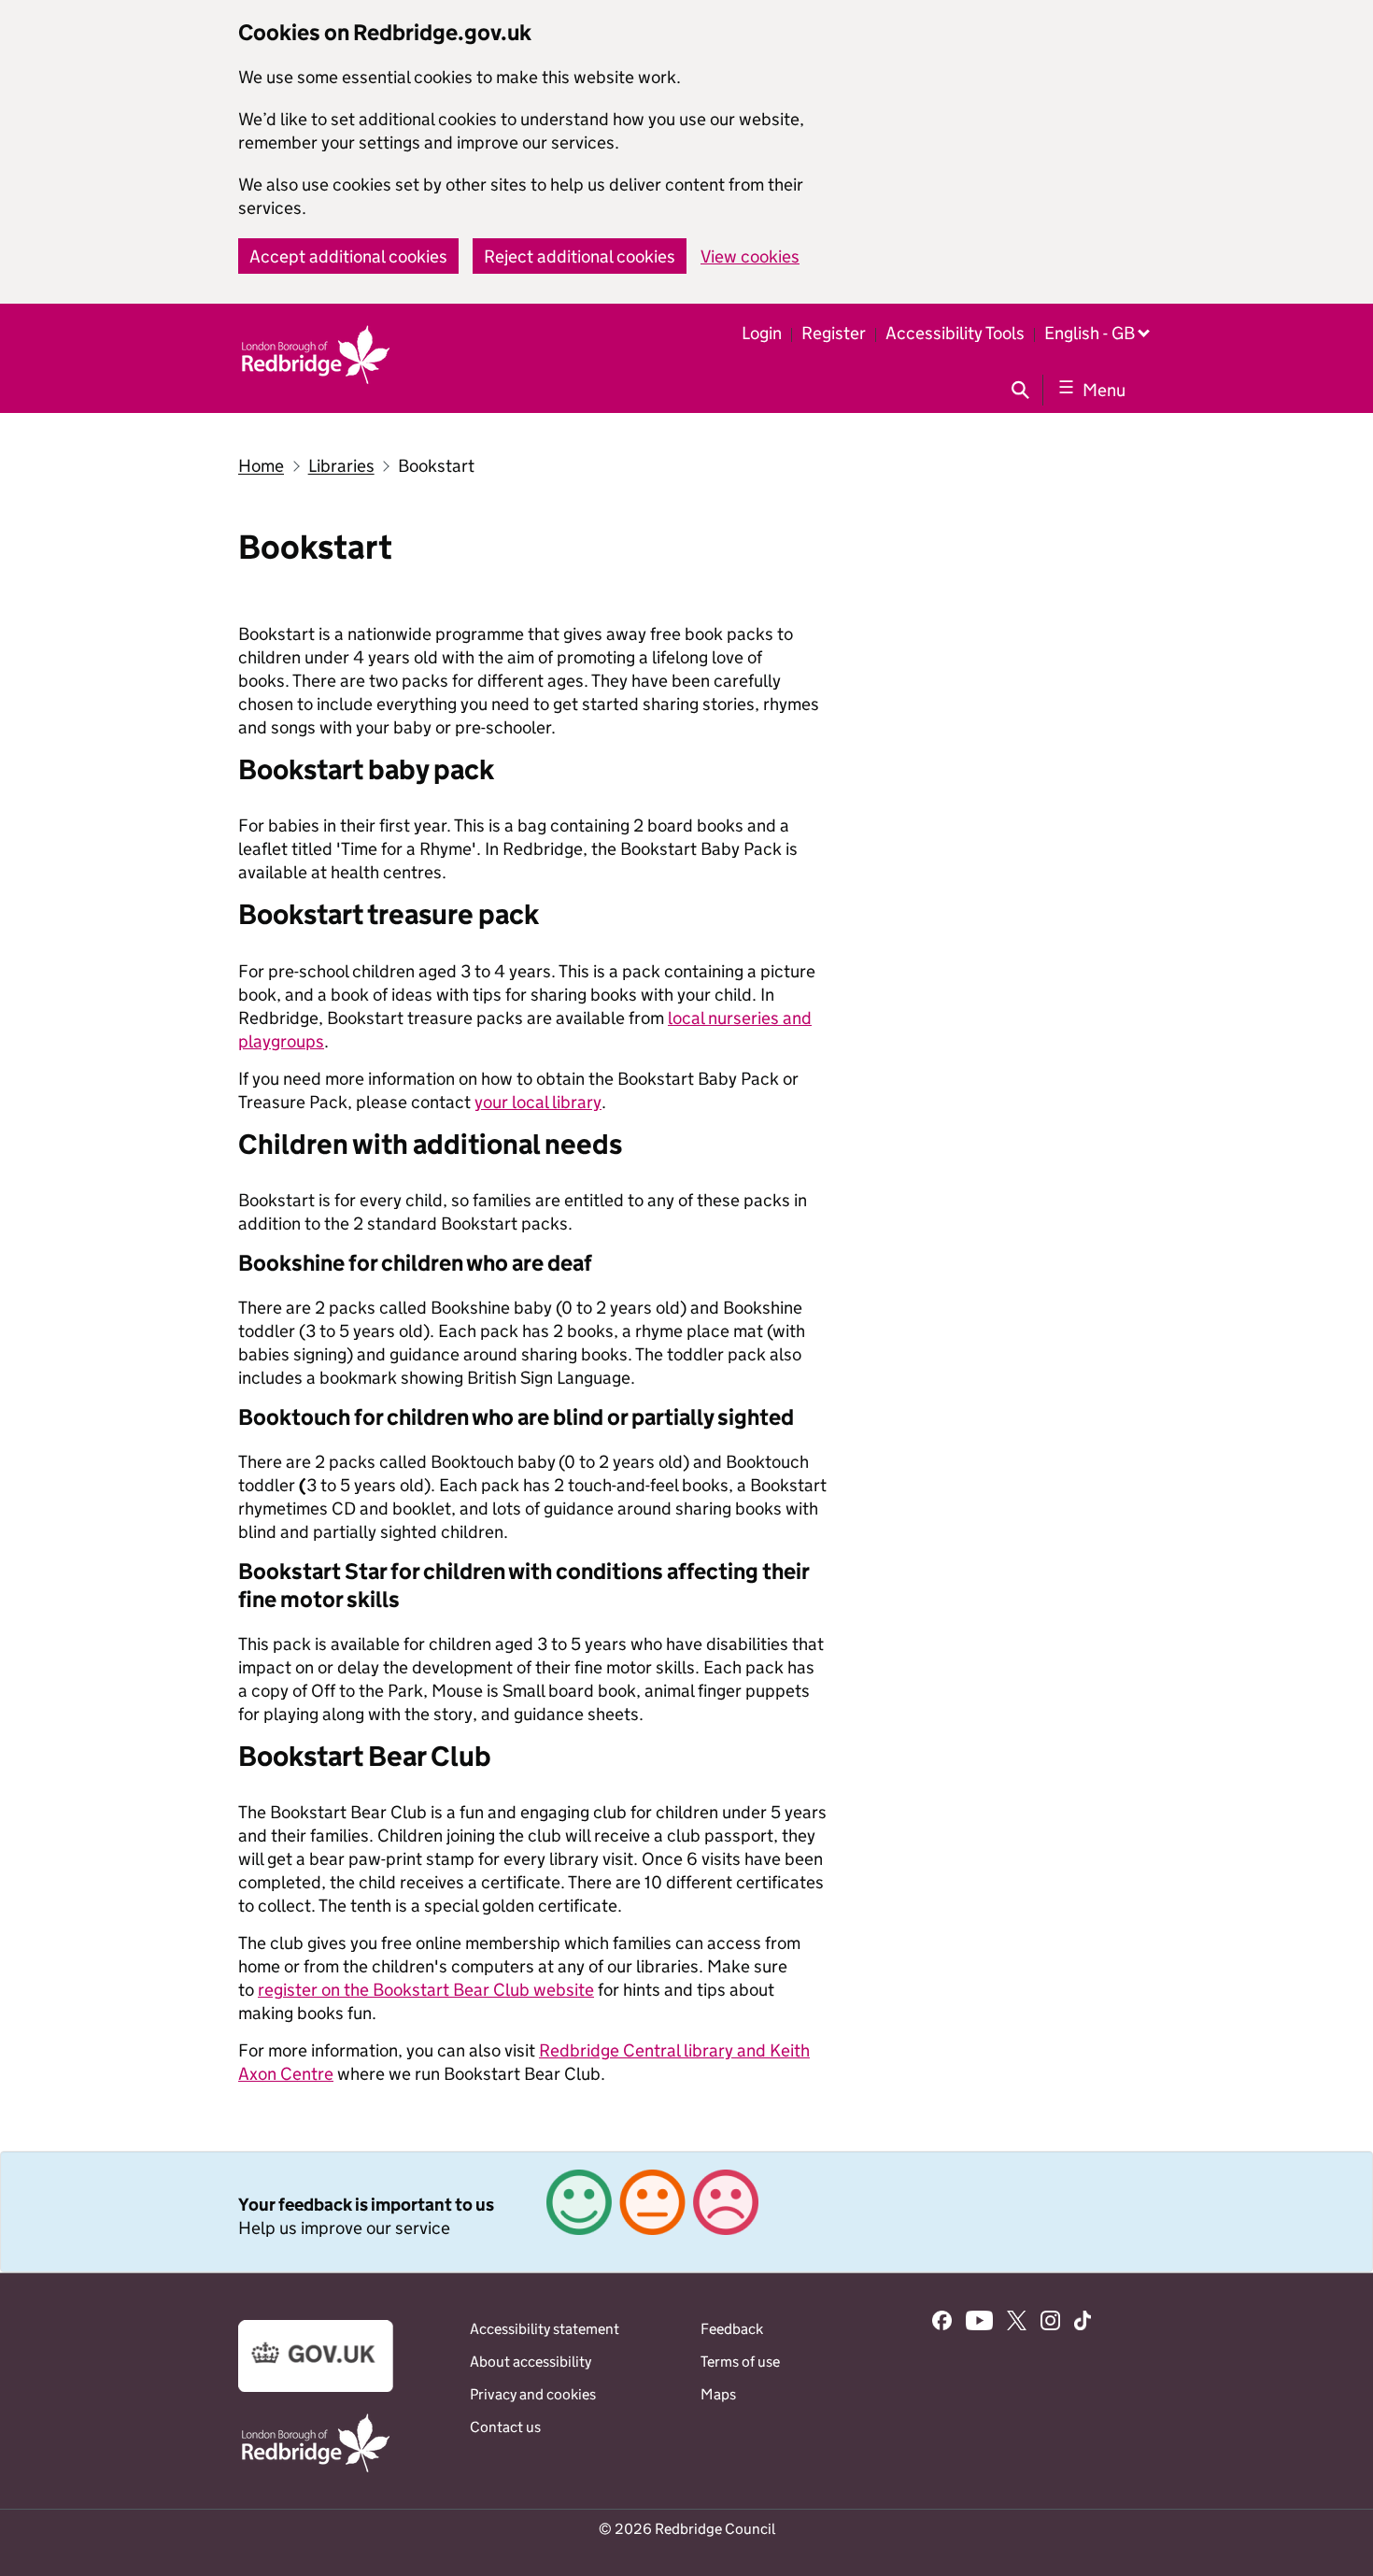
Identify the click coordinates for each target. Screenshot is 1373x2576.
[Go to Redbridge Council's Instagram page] (1050, 2323)
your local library (538, 1102)
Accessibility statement (545, 2329)
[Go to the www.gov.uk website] (316, 2387)
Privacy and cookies (533, 2394)
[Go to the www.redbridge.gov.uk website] (316, 2471)
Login (762, 333)
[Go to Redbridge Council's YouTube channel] (980, 2323)
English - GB (1090, 333)
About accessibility (531, 2362)
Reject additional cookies (580, 256)
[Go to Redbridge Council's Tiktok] (1083, 2323)
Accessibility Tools (955, 333)
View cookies (750, 256)
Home (261, 466)
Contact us (505, 2427)
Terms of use (740, 2362)
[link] (686, 2212)
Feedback (732, 2329)
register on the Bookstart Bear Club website (426, 1990)
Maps (718, 2394)
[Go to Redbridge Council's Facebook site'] (942, 2323)
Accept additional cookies (348, 256)
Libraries (341, 466)
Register (834, 333)
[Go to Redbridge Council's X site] (1017, 2323)
